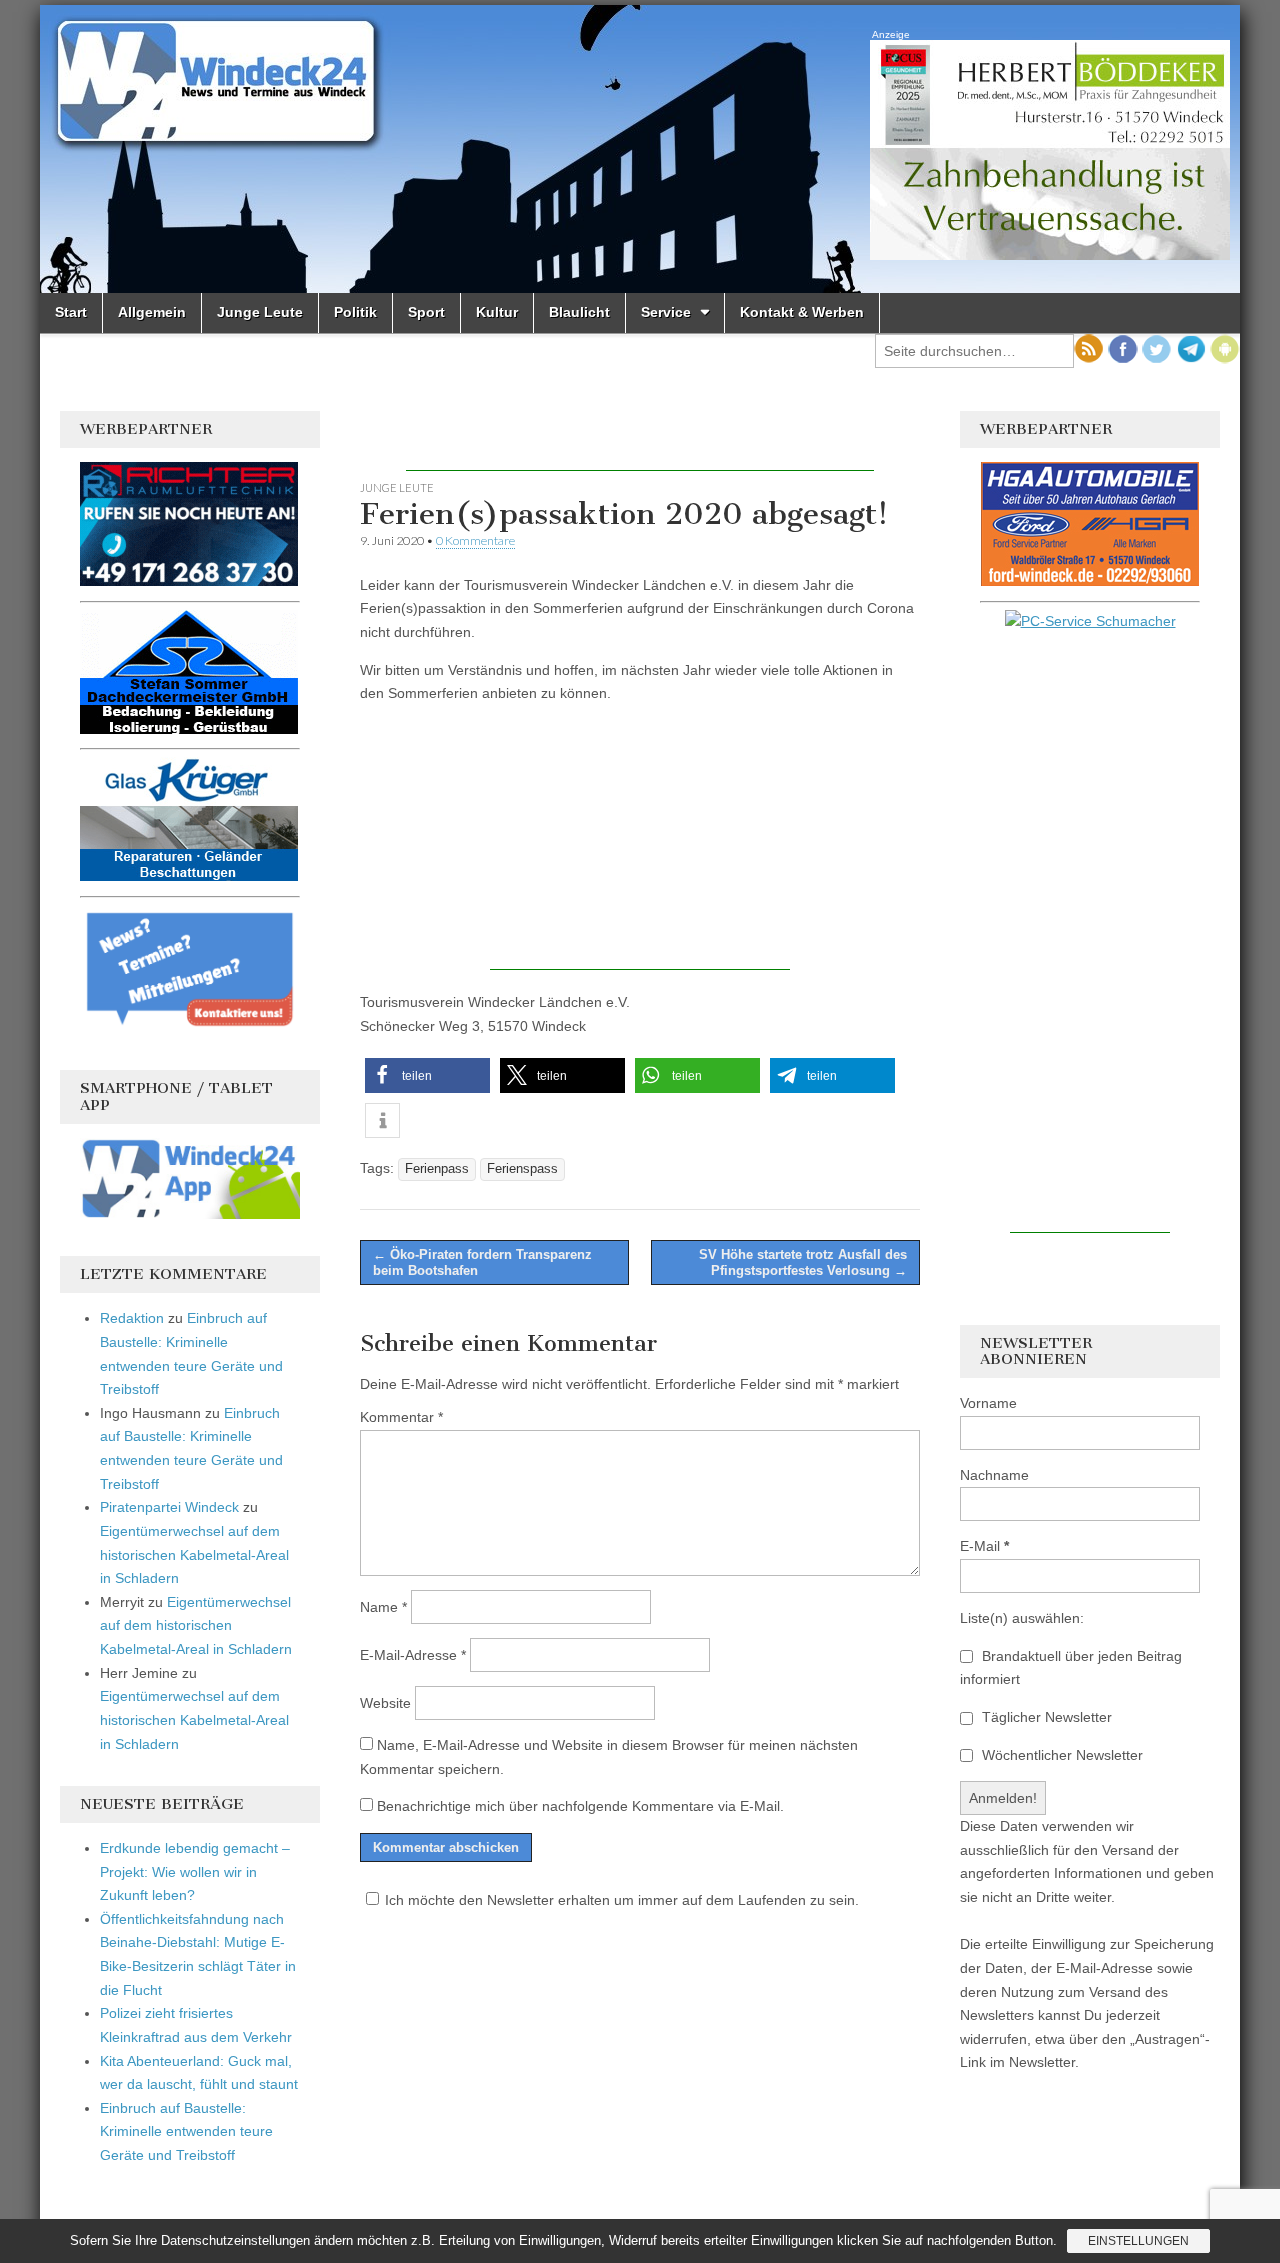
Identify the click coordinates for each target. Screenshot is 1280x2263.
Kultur (497, 312)
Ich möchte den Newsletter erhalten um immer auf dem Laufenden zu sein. (622, 1900)
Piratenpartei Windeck (169, 1507)
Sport (426, 312)
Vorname (988, 1403)
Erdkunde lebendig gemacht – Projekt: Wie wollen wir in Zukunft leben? (195, 1871)
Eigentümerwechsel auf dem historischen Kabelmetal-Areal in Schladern (194, 1554)
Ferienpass (437, 1169)
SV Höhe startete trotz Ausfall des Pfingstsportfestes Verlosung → (803, 1262)
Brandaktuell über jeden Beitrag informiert (1071, 1668)
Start (71, 312)
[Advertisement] (640, 441)
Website (385, 1703)
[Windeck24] (640, 149)
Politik (355, 312)
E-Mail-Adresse (413, 1655)
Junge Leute (260, 312)
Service (666, 312)
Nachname (994, 1475)
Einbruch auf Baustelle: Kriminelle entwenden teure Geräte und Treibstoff (186, 2131)
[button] (427, 1075)
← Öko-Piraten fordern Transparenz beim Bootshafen (482, 1262)
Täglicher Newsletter (1045, 1717)
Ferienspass (522, 1169)
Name (383, 1607)
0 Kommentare (475, 540)
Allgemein (152, 312)
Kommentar (401, 1417)
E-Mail (984, 1546)
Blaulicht (579, 312)
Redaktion (132, 1318)
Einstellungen (1138, 2241)
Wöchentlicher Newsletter (1060, 1755)
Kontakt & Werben (802, 312)
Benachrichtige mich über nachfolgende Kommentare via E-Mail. (580, 1806)
